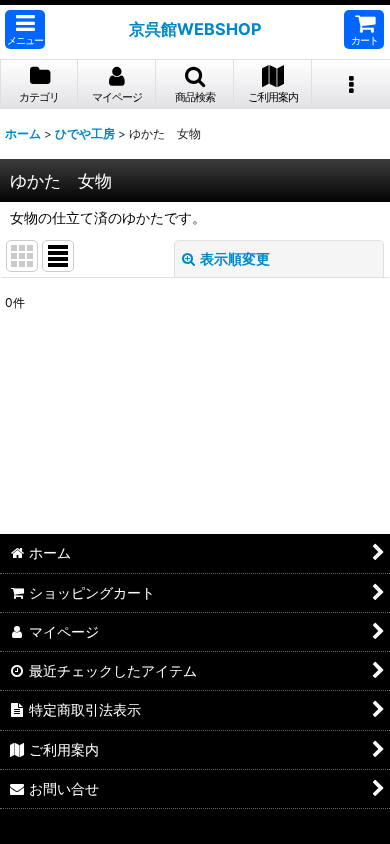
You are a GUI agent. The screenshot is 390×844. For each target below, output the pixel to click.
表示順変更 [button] (235, 258)
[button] (25, 29)
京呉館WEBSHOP (195, 29)
